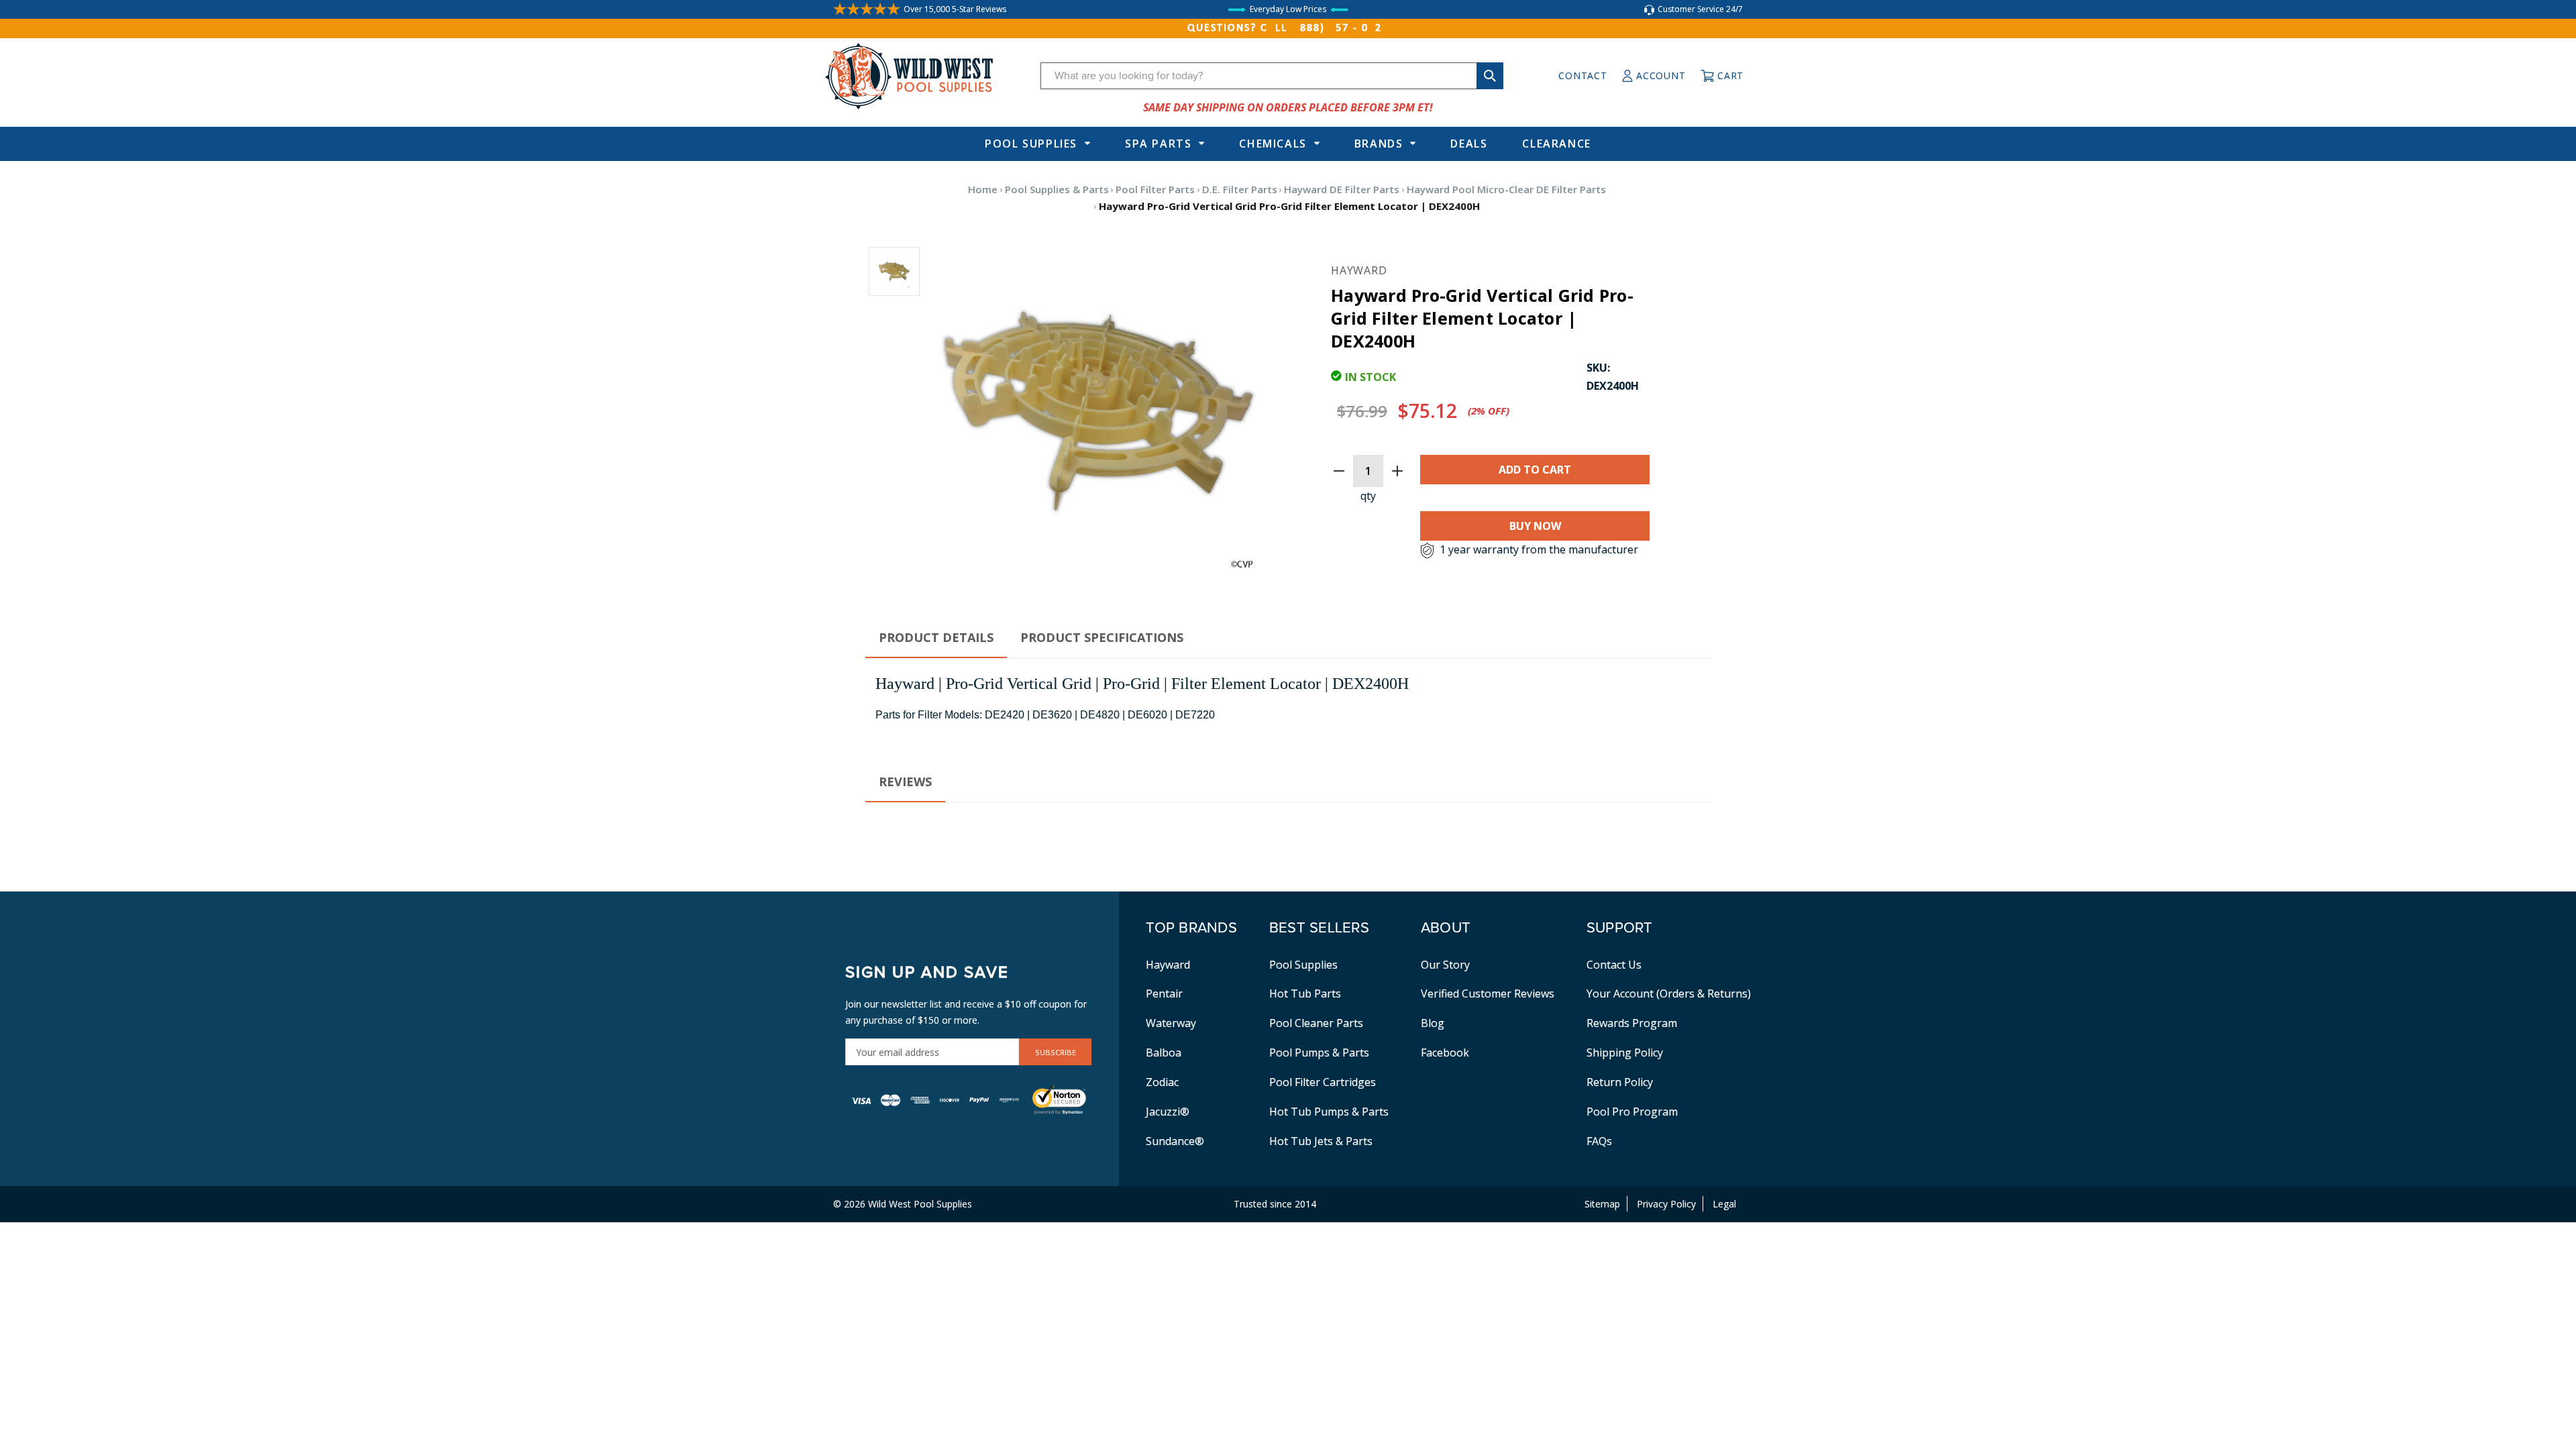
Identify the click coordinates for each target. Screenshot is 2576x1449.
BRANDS (1379, 144)
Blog (1433, 1023)
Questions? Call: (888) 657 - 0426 (1288, 28)
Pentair (1164, 994)
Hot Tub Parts (1305, 994)
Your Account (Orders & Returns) (1669, 994)
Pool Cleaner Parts (1316, 1023)
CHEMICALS (1273, 144)
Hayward (1168, 965)
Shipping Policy (1625, 1053)
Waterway (1171, 1023)
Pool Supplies (1031, 144)
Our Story (1445, 965)
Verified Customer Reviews (1488, 994)
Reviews (905, 782)
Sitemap (1602, 1204)
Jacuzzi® (1168, 1112)
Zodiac (1162, 1082)
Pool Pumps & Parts (1319, 1053)
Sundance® (1175, 1141)
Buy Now (1535, 526)
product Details (936, 637)
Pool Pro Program (1632, 1112)
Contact (1582, 75)
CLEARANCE (1556, 144)
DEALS (1469, 144)
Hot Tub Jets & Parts (1321, 1141)
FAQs (1599, 1141)
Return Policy (1620, 1082)
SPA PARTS (1158, 144)
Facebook (1445, 1053)
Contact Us (1614, 965)
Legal (1724, 1204)
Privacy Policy (1666, 1204)
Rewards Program (1632, 1023)
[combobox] (1272, 76)
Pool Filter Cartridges (1323, 1082)
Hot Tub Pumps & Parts (1329, 1112)
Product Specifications (1102, 637)
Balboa (1164, 1053)
